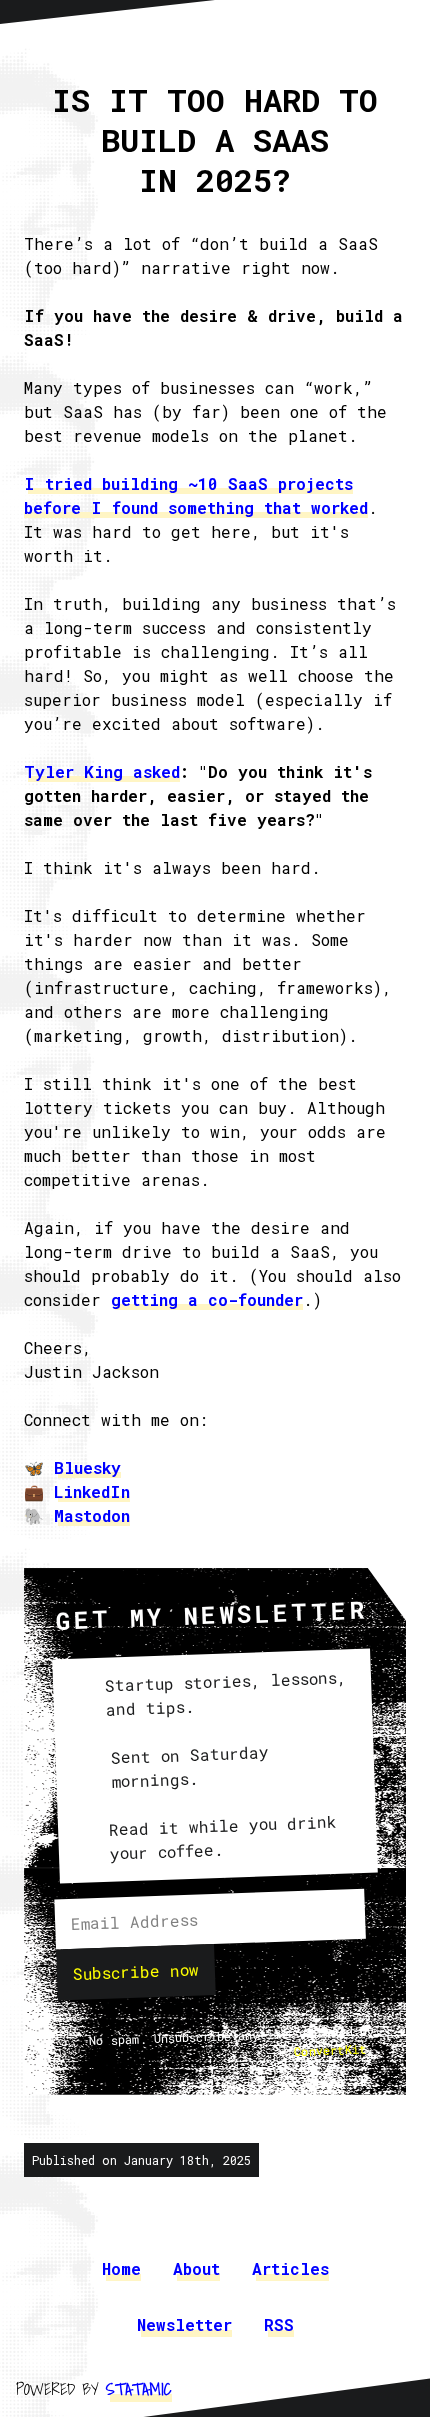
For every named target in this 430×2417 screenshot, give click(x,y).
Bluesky (87, 1467)
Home (121, 2268)
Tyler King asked (102, 771)
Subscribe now (136, 1971)
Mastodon (92, 1515)
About (196, 2268)
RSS (279, 2324)
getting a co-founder (207, 1299)
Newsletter (184, 2324)
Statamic (139, 2389)
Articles (290, 2268)
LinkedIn (92, 1491)
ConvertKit (331, 2049)
